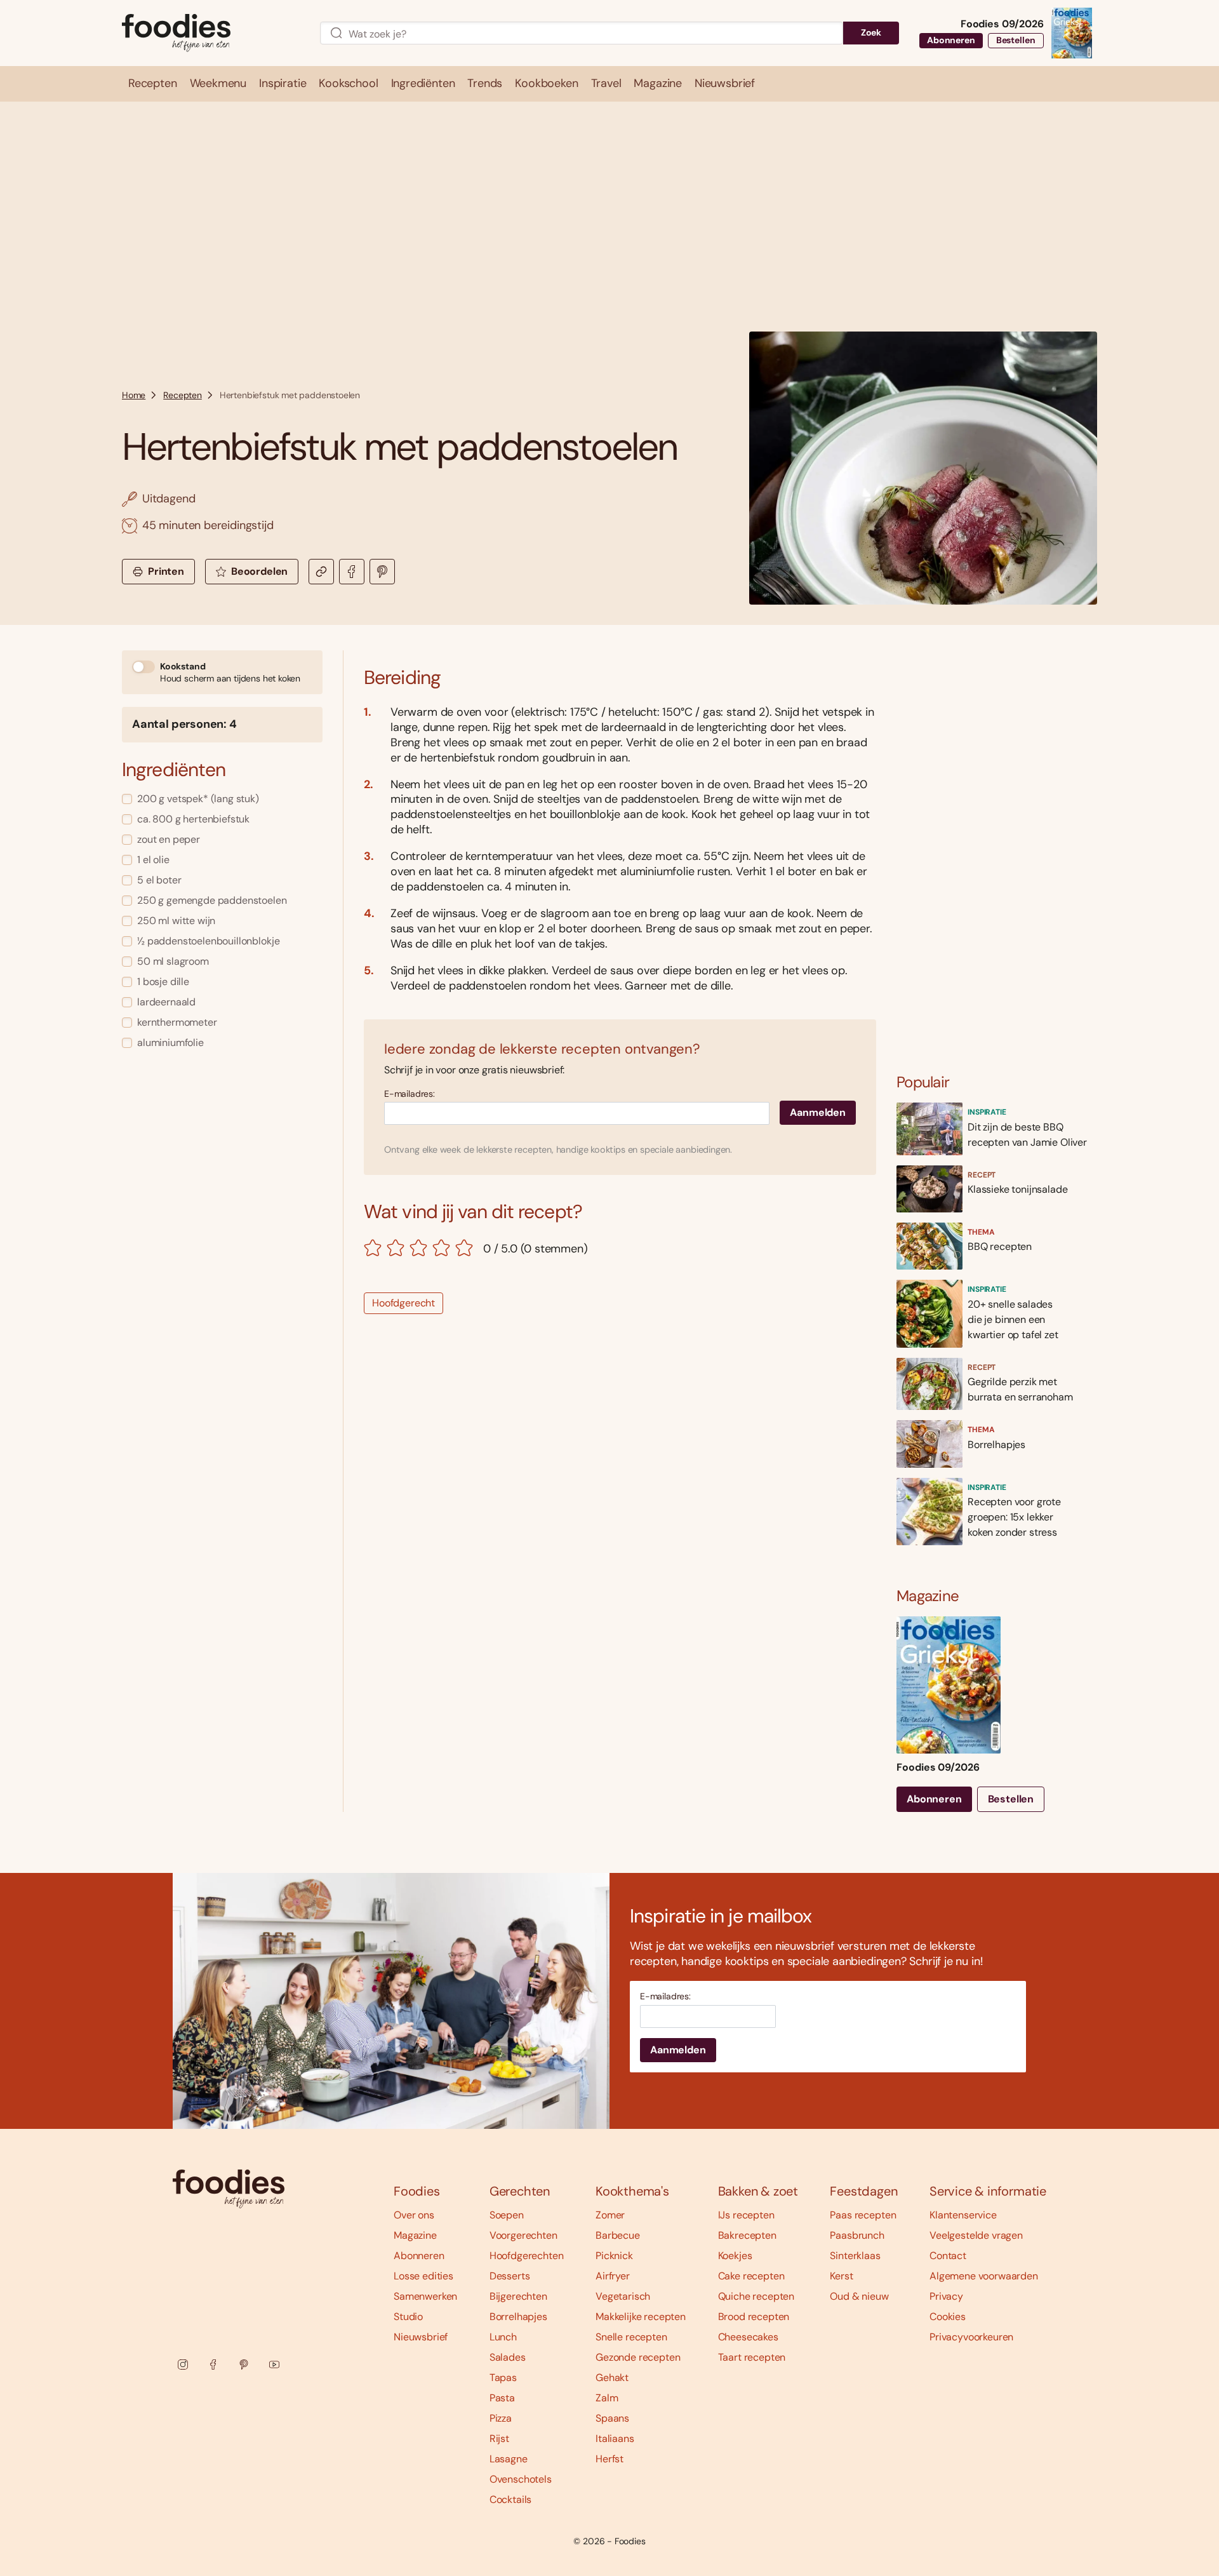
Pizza (501, 2418)
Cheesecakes (748, 2337)
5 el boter (159, 880)
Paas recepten (863, 2215)
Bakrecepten (747, 2235)
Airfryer (613, 2276)
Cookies (948, 2317)
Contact (948, 2256)
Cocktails (511, 2499)
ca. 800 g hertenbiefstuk (193, 819)
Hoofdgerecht (403, 1303)
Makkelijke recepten (641, 2317)
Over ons (414, 2215)
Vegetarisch (623, 2296)
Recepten (183, 395)
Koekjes (735, 2256)
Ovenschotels (521, 2479)
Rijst (499, 2438)
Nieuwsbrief (421, 2337)
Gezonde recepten (638, 2357)
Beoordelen (259, 571)
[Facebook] (213, 2365)
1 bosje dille (163, 982)
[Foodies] (211, 33)
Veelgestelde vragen (976, 2235)
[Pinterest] (244, 2365)
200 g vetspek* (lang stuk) (198, 799)
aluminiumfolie (170, 1043)
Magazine (415, 2235)
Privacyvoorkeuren (971, 2337)
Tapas (503, 2378)
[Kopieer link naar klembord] (321, 572)
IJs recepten (746, 2215)
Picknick (614, 2256)
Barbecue (618, 2235)
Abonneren (951, 40)
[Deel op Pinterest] (382, 572)
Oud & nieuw (859, 2296)
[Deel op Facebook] (352, 572)
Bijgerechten (518, 2296)
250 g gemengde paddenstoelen (212, 900)
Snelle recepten (631, 2337)
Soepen (507, 2215)
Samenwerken (425, 2296)
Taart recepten (752, 2357)
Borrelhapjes (518, 2317)
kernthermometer (177, 1022)
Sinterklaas (855, 2256)
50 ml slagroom (173, 961)
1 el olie (153, 860)
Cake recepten (751, 2276)
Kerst (841, 2276)
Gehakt (612, 2378)
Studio (408, 2317)
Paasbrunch (857, 2235)
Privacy (946, 2296)
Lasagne (509, 2459)
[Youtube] (274, 2365)
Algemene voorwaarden (984, 2276)
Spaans (612, 2418)
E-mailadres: (410, 1094)
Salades (508, 2357)
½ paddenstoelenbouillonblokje (208, 941)
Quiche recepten (756, 2296)
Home (134, 395)
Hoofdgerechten (527, 2256)
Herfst (609, 2459)
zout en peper (169, 839)
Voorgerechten (523, 2235)
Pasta (502, 2398)
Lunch (503, 2337)
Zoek (871, 32)
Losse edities (423, 2276)
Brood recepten (754, 2317)
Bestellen (1016, 40)
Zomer (610, 2215)
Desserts (510, 2276)
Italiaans (615, 2438)
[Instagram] (183, 2365)
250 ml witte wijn (176, 921)
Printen (166, 571)
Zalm (607, 2398)
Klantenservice (963, 2215)
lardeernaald (166, 1002)
